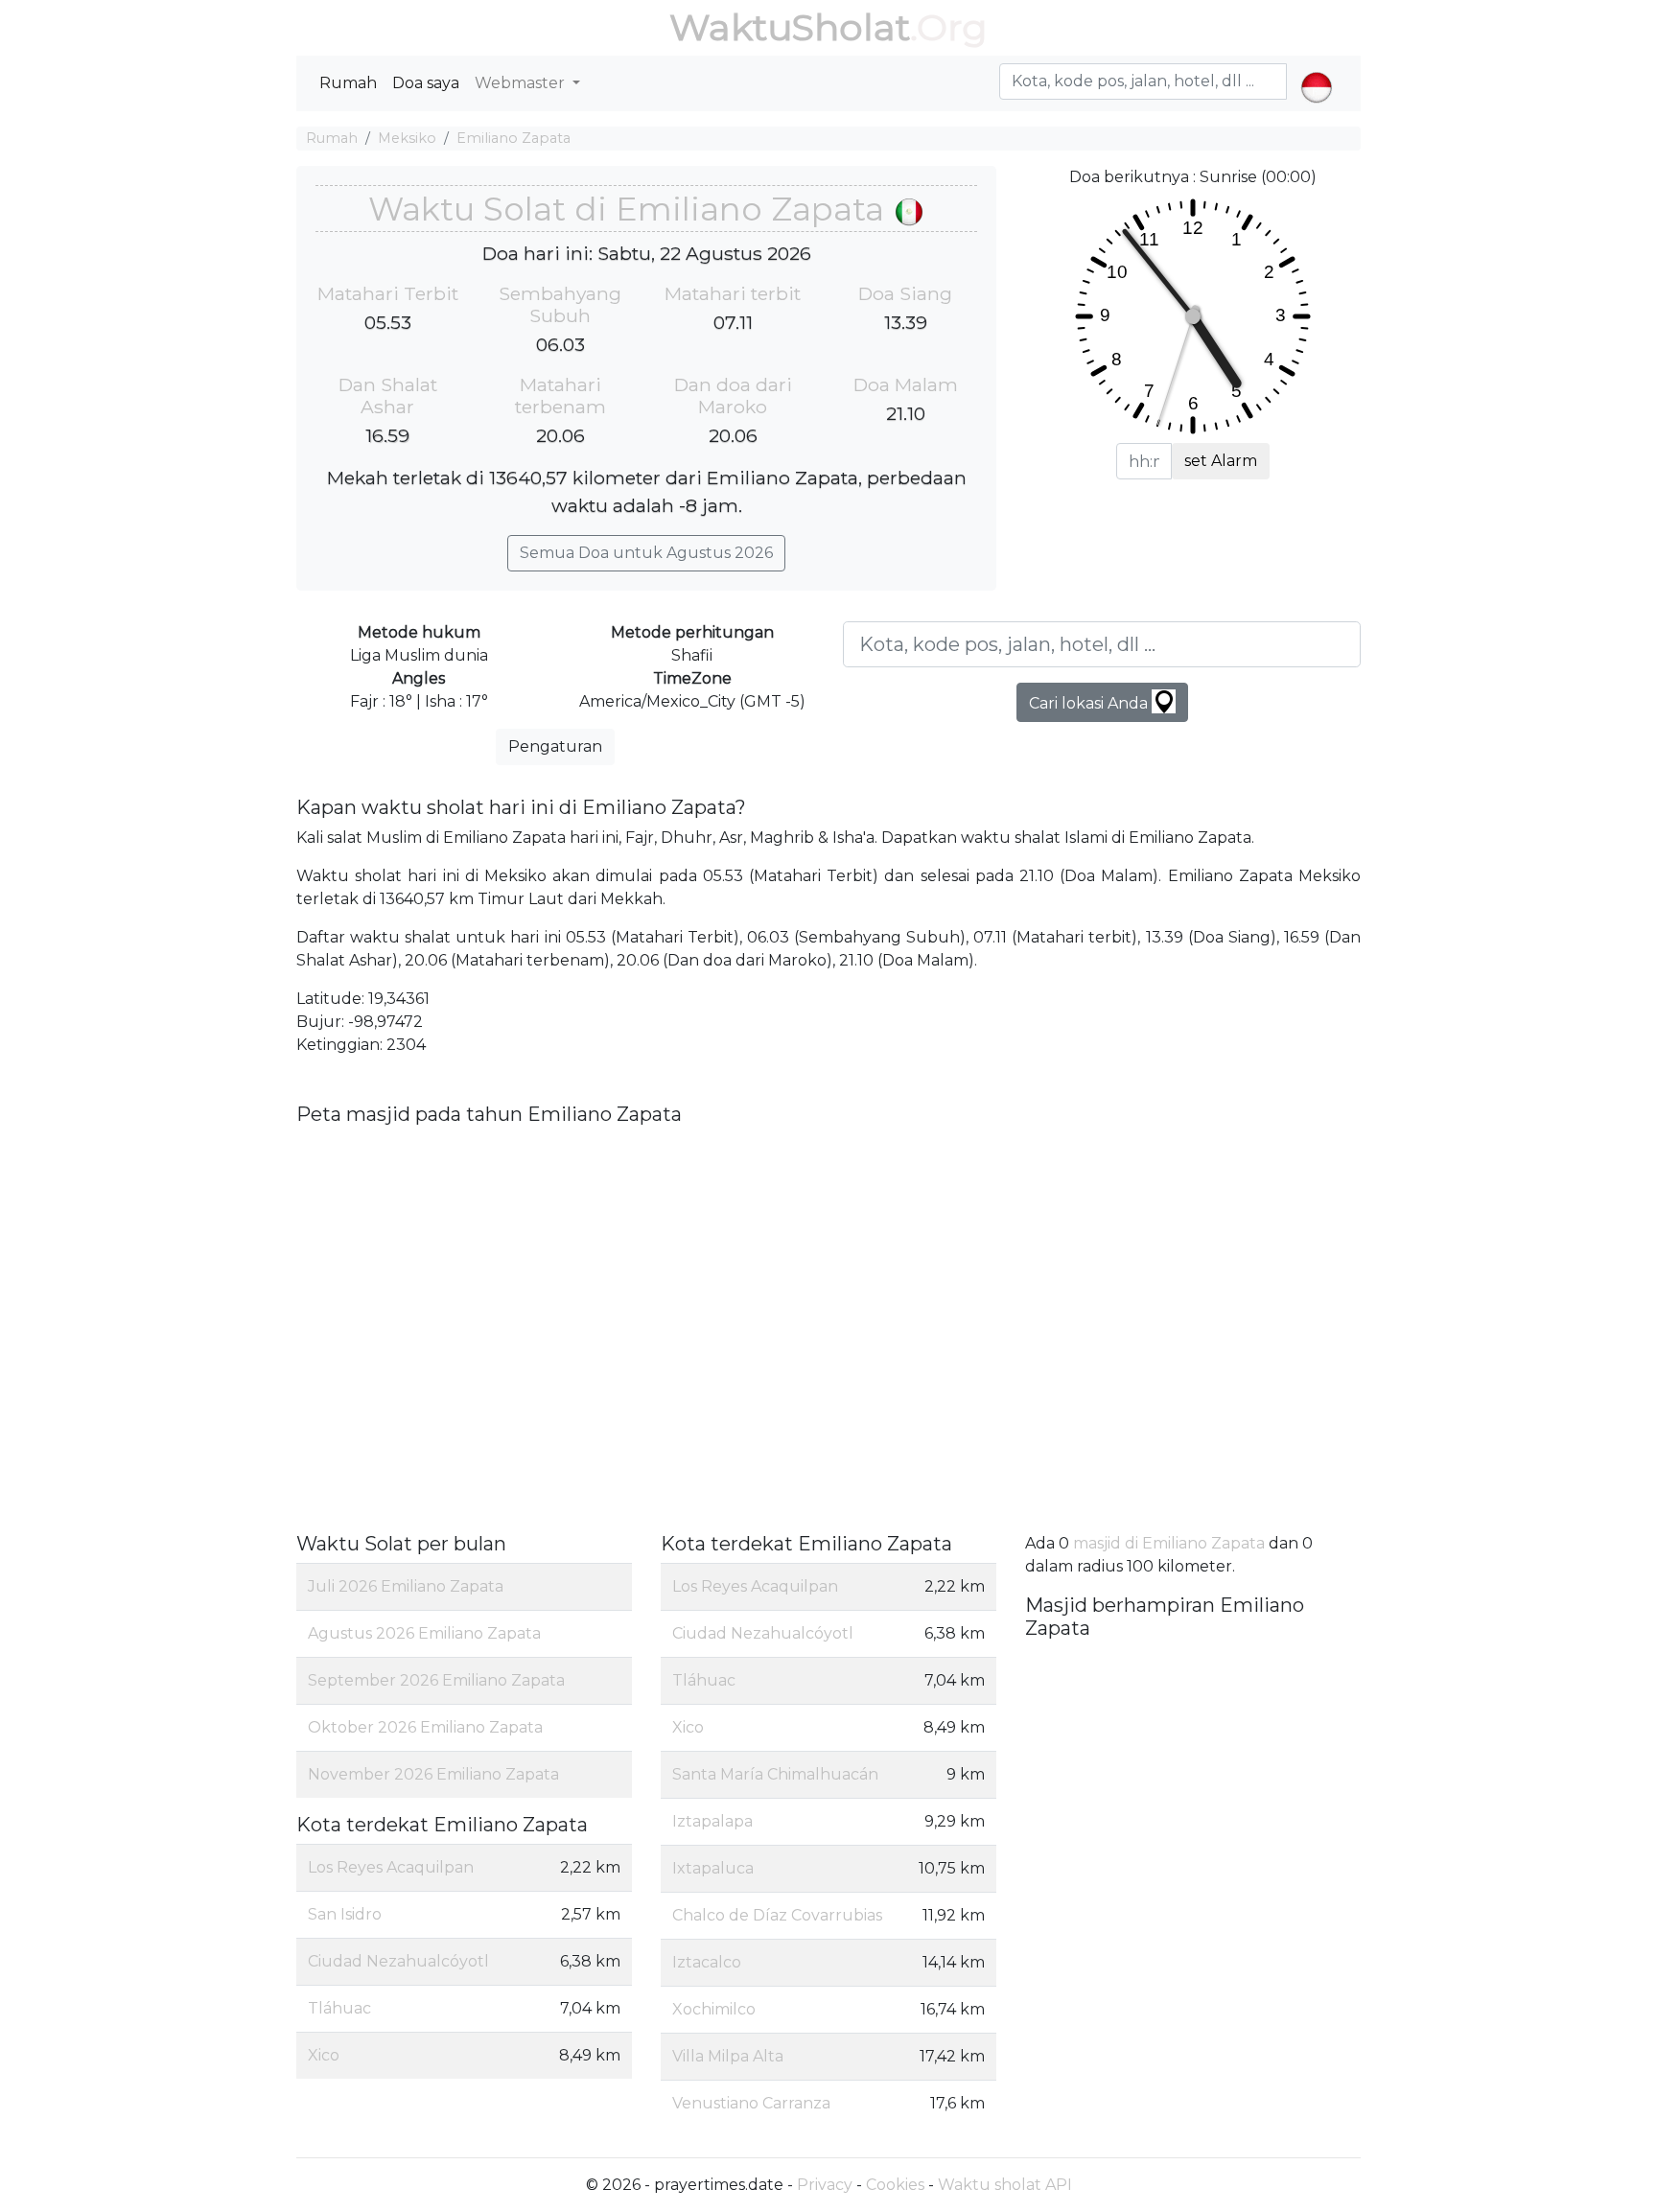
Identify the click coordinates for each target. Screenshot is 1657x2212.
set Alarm (1221, 461)
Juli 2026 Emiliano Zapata (406, 1586)
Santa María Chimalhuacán (775, 1774)
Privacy (825, 2185)
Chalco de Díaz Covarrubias (777, 1915)
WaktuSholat (790, 27)
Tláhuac (339, 2008)
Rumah (348, 83)
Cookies (895, 2185)
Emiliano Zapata (513, 138)
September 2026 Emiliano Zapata (436, 1680)
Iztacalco (707, 1962)
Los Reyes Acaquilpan (391, 1867)
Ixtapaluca (713, 1868)
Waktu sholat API (1005, 2185)
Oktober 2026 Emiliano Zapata (425, 1727)
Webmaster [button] (522, 83)
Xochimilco (714, 2009)
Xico (324, 2055)
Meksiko (407, 138)
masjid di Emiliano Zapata (1169, 1543)
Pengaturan (555, 746)
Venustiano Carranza (751, 2103)
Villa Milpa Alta (728, 2056)
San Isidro (345, 1914)
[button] (1316, 71)
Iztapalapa (712, 1821)
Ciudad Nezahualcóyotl (398, 1961)
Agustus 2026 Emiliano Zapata (424, 1633)
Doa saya (426, 83)
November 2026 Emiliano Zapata (433, 1774)
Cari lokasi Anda (1090, 703)
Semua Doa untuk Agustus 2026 (646, 553)
